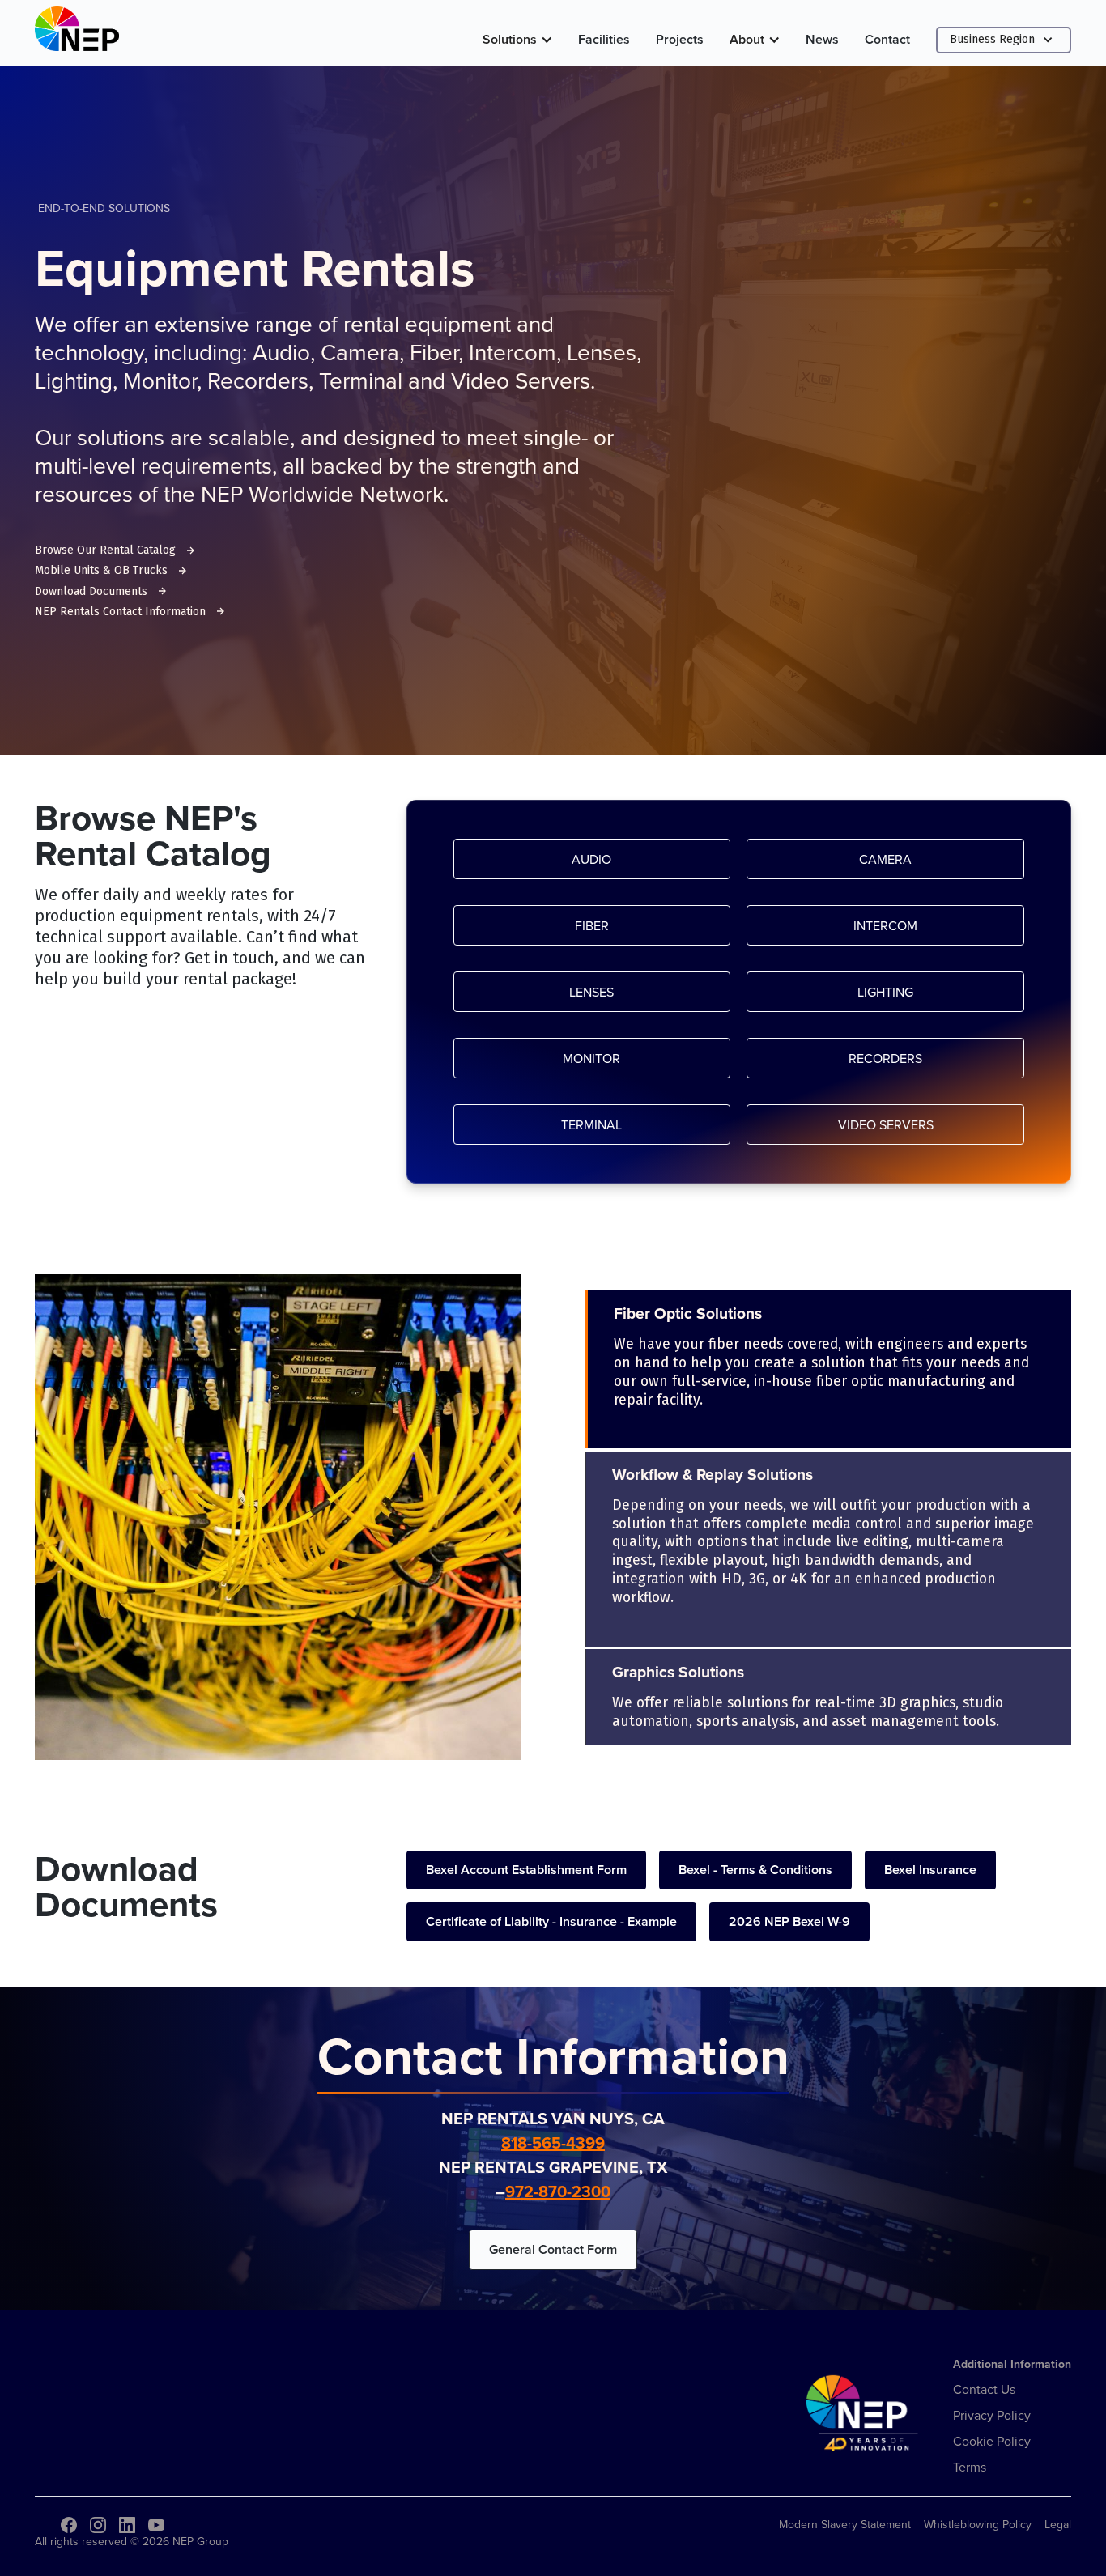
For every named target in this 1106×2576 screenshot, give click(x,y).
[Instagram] (98, 2525)
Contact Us (984, 2389)
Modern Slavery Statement (845, 2524)
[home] (77, 33)
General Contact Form (553, 2249)
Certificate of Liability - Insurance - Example (551, 1921)
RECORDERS (885, 1058)
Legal (1058, 2524)
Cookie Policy (992, 2441)
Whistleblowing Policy (978, 2524)
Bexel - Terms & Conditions (755, 1870)
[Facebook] (69, 2525)
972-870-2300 (558, 2191)
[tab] (828, 1369)
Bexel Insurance (930, 1870)
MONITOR (591, 1058)
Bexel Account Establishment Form (526, 1870)
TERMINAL (591, 1124)
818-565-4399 (553, 2142)
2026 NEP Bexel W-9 (789, 1921)
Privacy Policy (992, 2415)
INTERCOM (885, 925)
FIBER (592, 925)
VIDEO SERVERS (886, 1124)
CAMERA (885, 859)
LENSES (591, 992)
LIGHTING (885, 992)
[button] (517, 40)
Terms (970, 2467)
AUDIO (591, 859)
